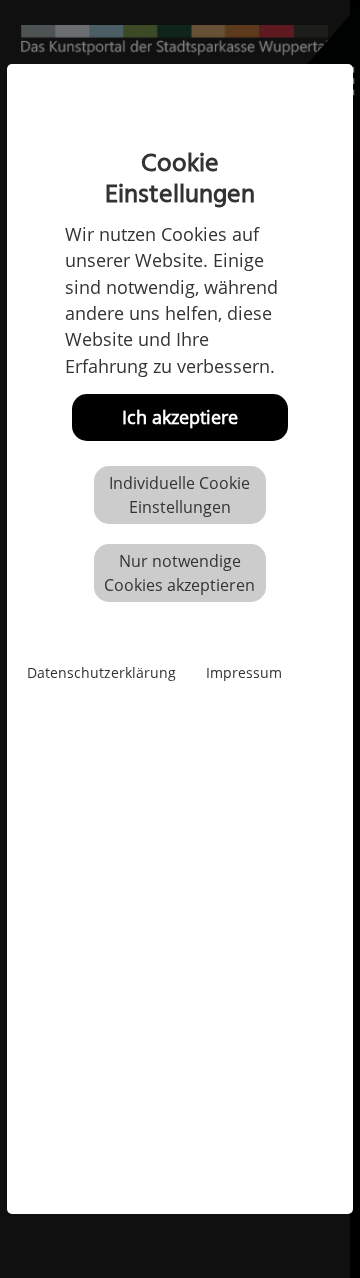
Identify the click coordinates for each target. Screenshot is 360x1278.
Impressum (244, 672)
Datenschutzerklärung (101, 672)
